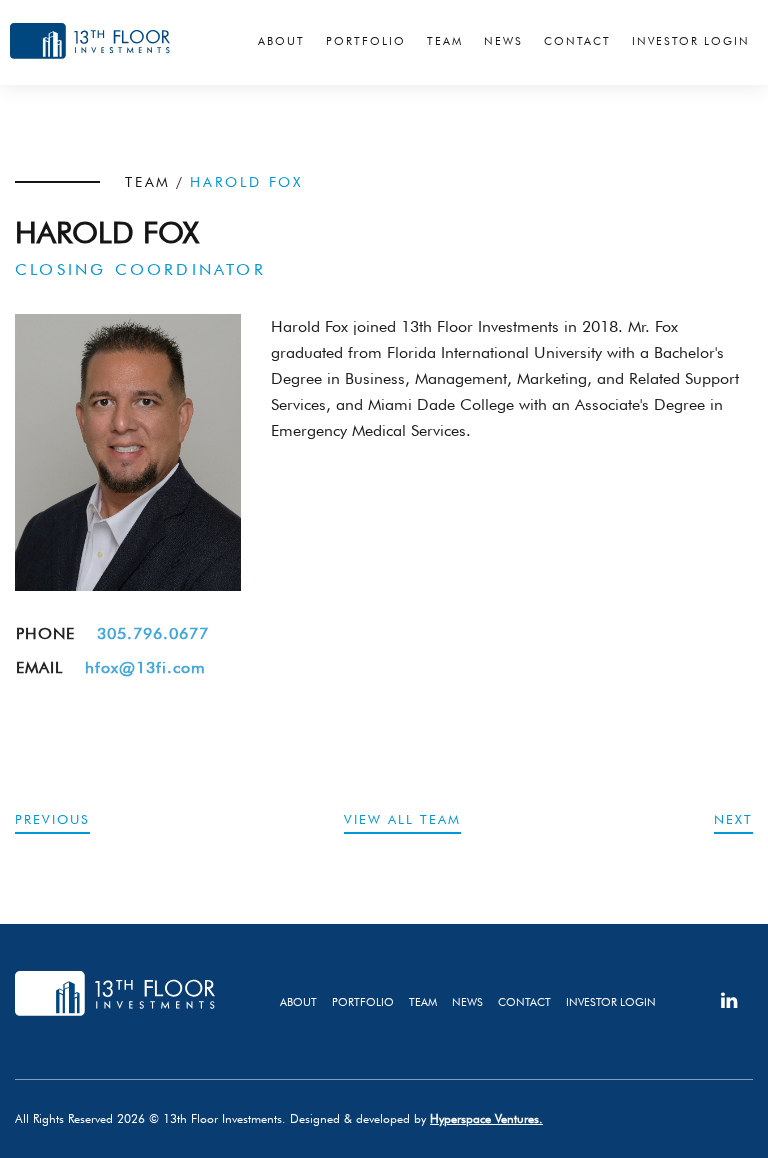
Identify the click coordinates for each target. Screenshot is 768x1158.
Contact (577, 41)
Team (445, 41)
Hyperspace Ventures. (486, 1118)
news (467, 1002)
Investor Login (691, 41)
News (503, 41)
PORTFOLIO (363, 1002)
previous (52, 819)
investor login (611, 1002)
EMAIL (39, 667)
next (733, 819)
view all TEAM (402, 819)
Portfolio (366, 41)
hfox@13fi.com (145, 667)
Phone (45, 633)
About (281, 41)
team (423, 1002)
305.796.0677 (153, 633)
